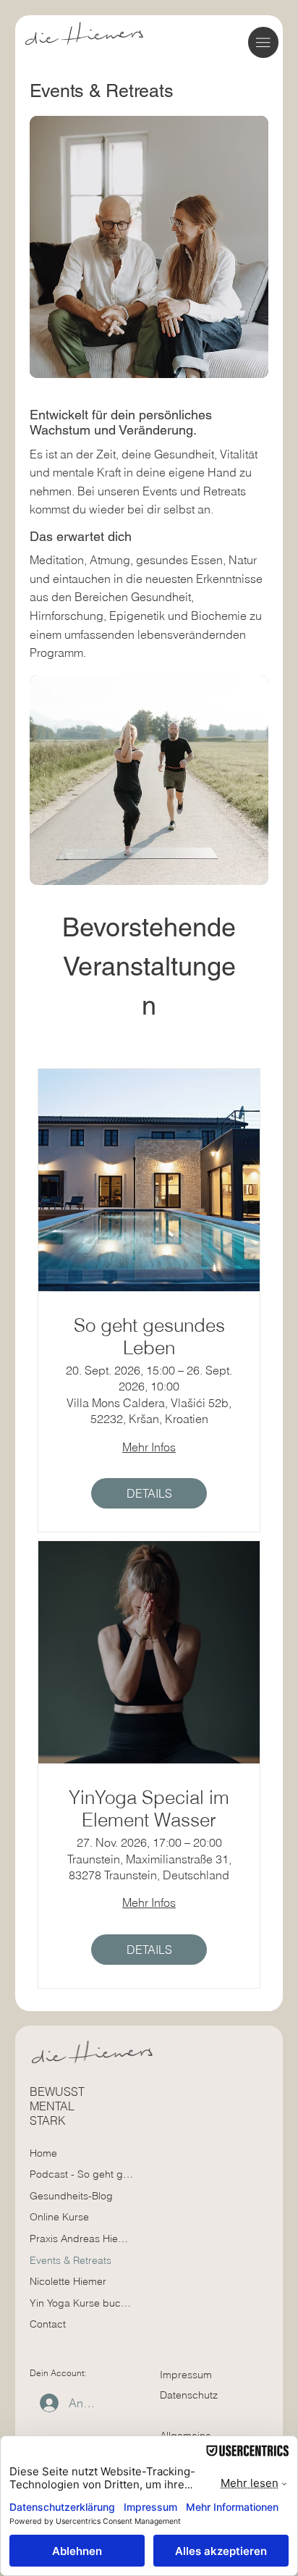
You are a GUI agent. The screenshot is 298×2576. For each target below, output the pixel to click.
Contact (48, 2324)
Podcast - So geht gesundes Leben (81, 2174)
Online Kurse (59, 2217)
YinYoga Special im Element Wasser (149, 1809)
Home (43, 2153)
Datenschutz (189, 2395)
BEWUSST (57, 2092)
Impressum (186, 2375)
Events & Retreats (71, 2260)
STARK (48, 2120)
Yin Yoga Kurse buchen (81, 2303)
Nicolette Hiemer (68, 2281)
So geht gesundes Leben (149, 1337)
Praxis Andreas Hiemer (81, 2239)
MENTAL (52, 2106)
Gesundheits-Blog (71, 2196)
